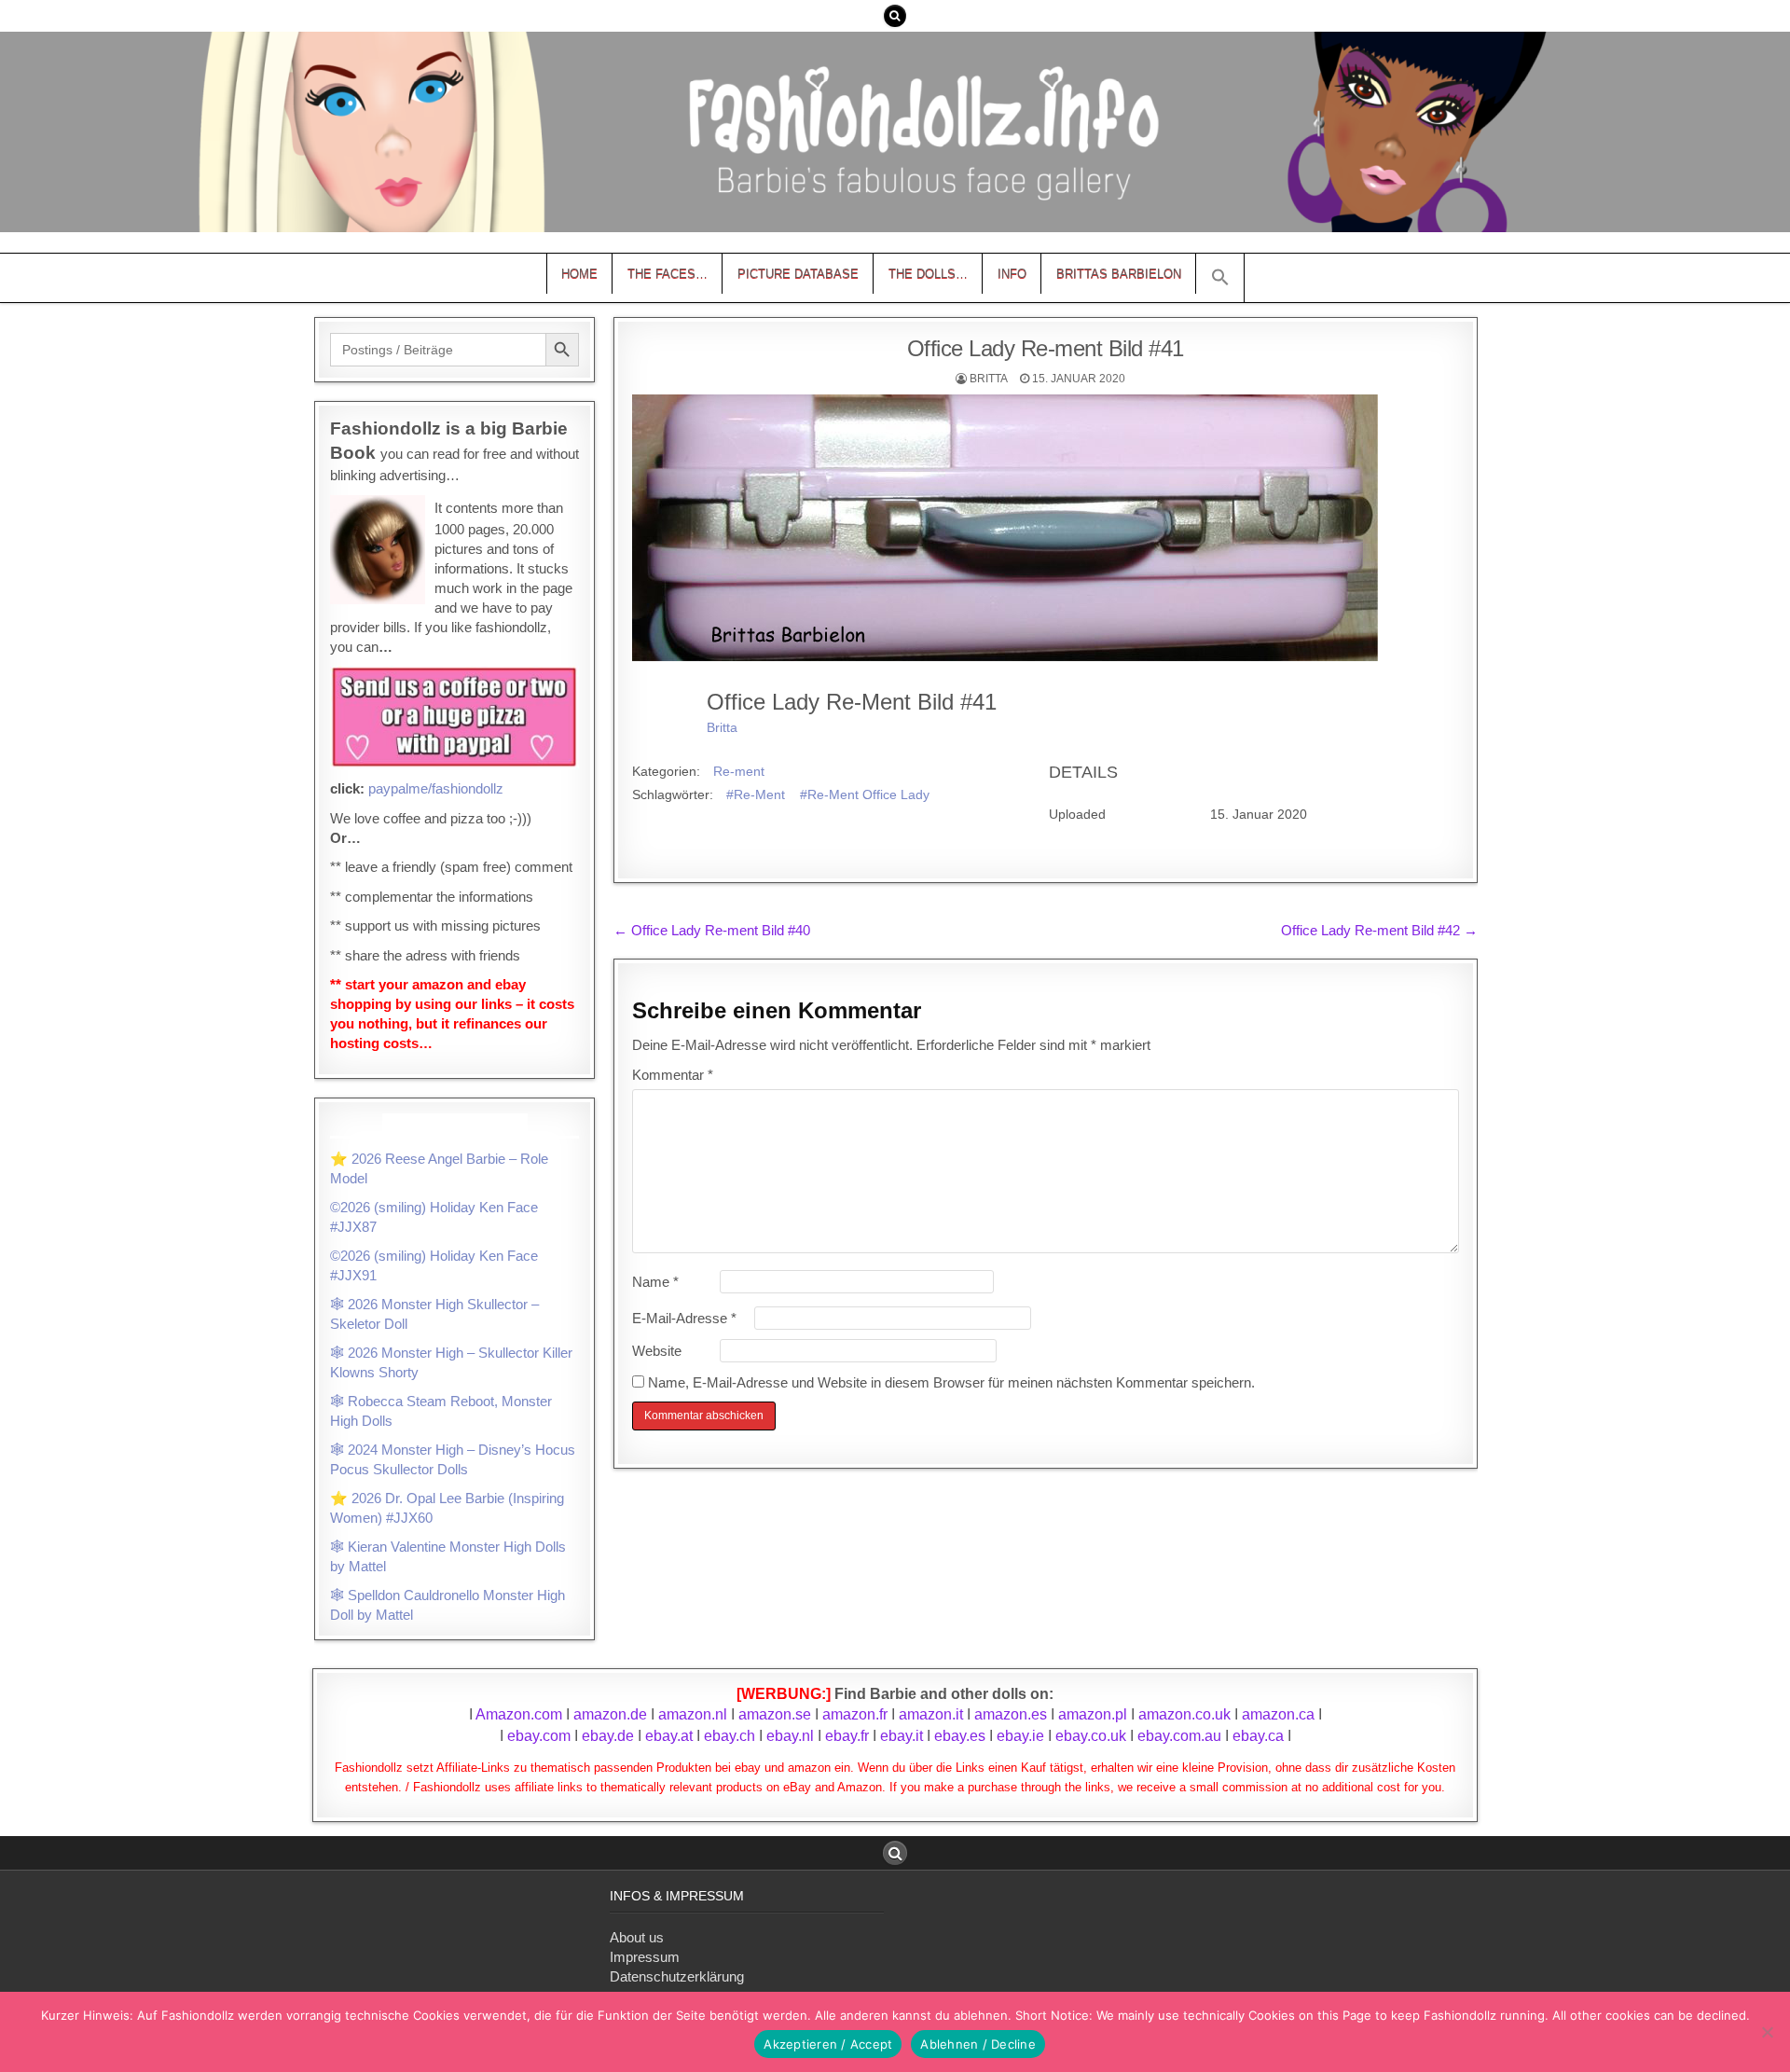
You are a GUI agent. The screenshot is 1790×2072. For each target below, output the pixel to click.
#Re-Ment (756, 794)
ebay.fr (847, 1736)
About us (637, 1937)
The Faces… (668, 274)
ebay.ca (1258, 1736)
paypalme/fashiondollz (436, 788)
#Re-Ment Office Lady (865, 794)
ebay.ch (730, 1736)
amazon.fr (855, 1714)
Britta (989, 379)
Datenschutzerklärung (677, 1976)
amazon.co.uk (1184, 1714)
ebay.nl (792, 1736)
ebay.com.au (1179, 1736)
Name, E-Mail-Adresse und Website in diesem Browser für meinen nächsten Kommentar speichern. (951, 1382)
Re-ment (739, 771)
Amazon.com (519, 1714)
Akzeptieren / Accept (828, 2044)
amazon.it (931, 1714)
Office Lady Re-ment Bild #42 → (1379, 930)
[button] (1220, 278)
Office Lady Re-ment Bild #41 (1046, 348)
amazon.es (1011, 1714)
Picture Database (798, 274)
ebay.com (539, 1736)
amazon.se (775, 1714)
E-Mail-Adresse (684, 1318)
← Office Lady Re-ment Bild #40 (712, 930)
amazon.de (610, 1714)
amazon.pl (1093, 1714)
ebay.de (608, 1736)
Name (655, 1282)
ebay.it (902, 1736)
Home (579, 274)
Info (1012, 274)
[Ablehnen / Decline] (1767, 2032)
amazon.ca (1278, 1714)
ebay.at (669, 1736)
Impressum (645, 1957)
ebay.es (960, 1736)
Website (657, 1351)
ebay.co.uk (1091, 1736)
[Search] (895, 16)
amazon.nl (693, 1714)
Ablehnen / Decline (978, 2044)
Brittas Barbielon (1119, 274)
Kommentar (673, 1075)
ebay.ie (1022, 1736)
